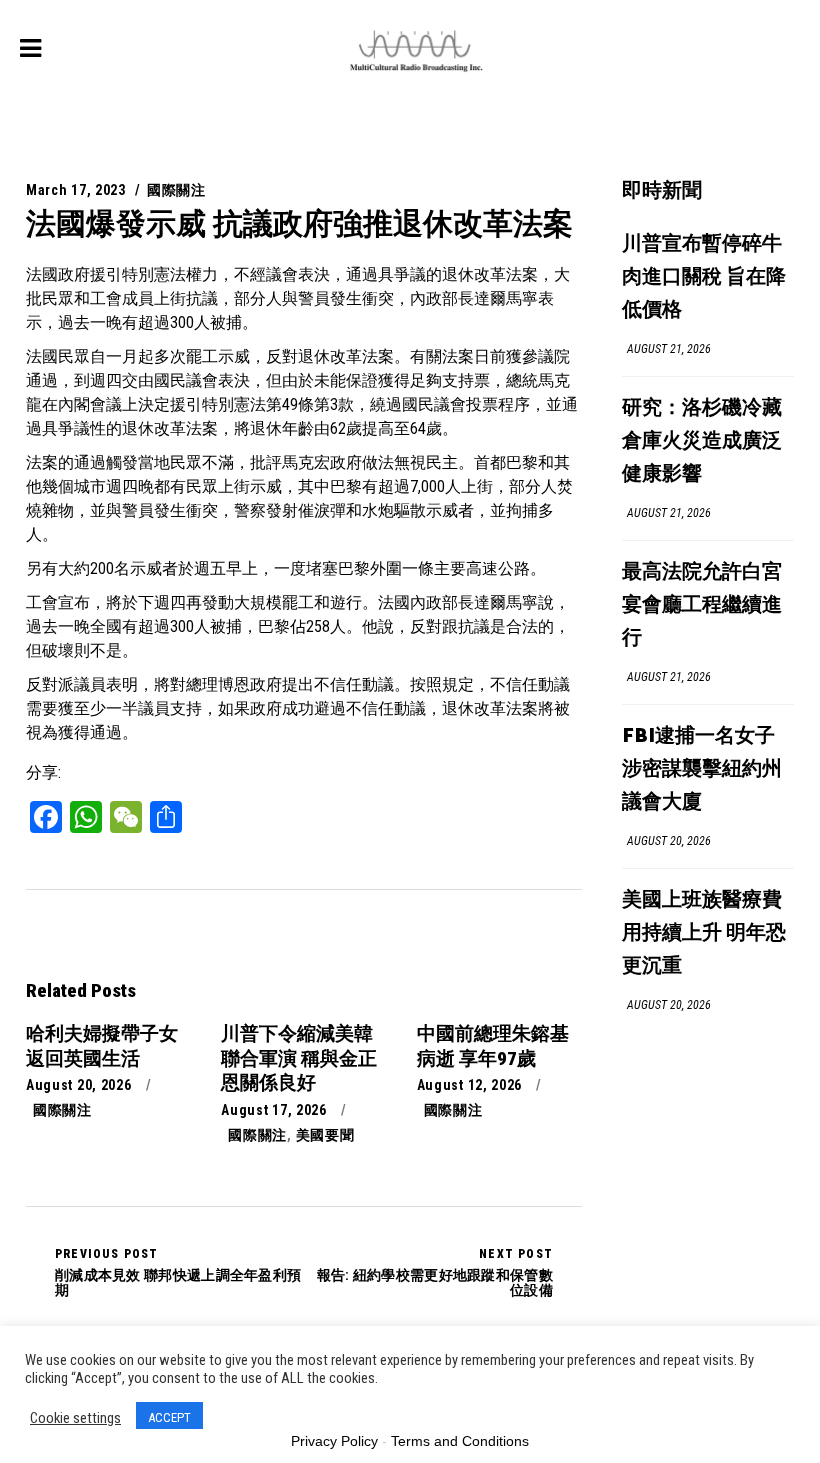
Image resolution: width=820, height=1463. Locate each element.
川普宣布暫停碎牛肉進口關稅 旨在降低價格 (704, 277)
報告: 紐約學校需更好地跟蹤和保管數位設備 (435, 1272)
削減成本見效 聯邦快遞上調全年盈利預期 (178, 1272)
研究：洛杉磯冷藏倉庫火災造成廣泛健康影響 (702, 441)
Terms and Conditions (460, 1441)
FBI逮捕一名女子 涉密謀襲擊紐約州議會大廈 (702, 769)
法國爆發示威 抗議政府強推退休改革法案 (299, 223)
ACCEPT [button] (169, 1417)
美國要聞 (325, 1135)
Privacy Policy (334, 1441)
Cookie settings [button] (75, 1418)
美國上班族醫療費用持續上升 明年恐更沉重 (704, 933)
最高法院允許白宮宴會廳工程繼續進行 (702, 605)
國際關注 (176, 190)
